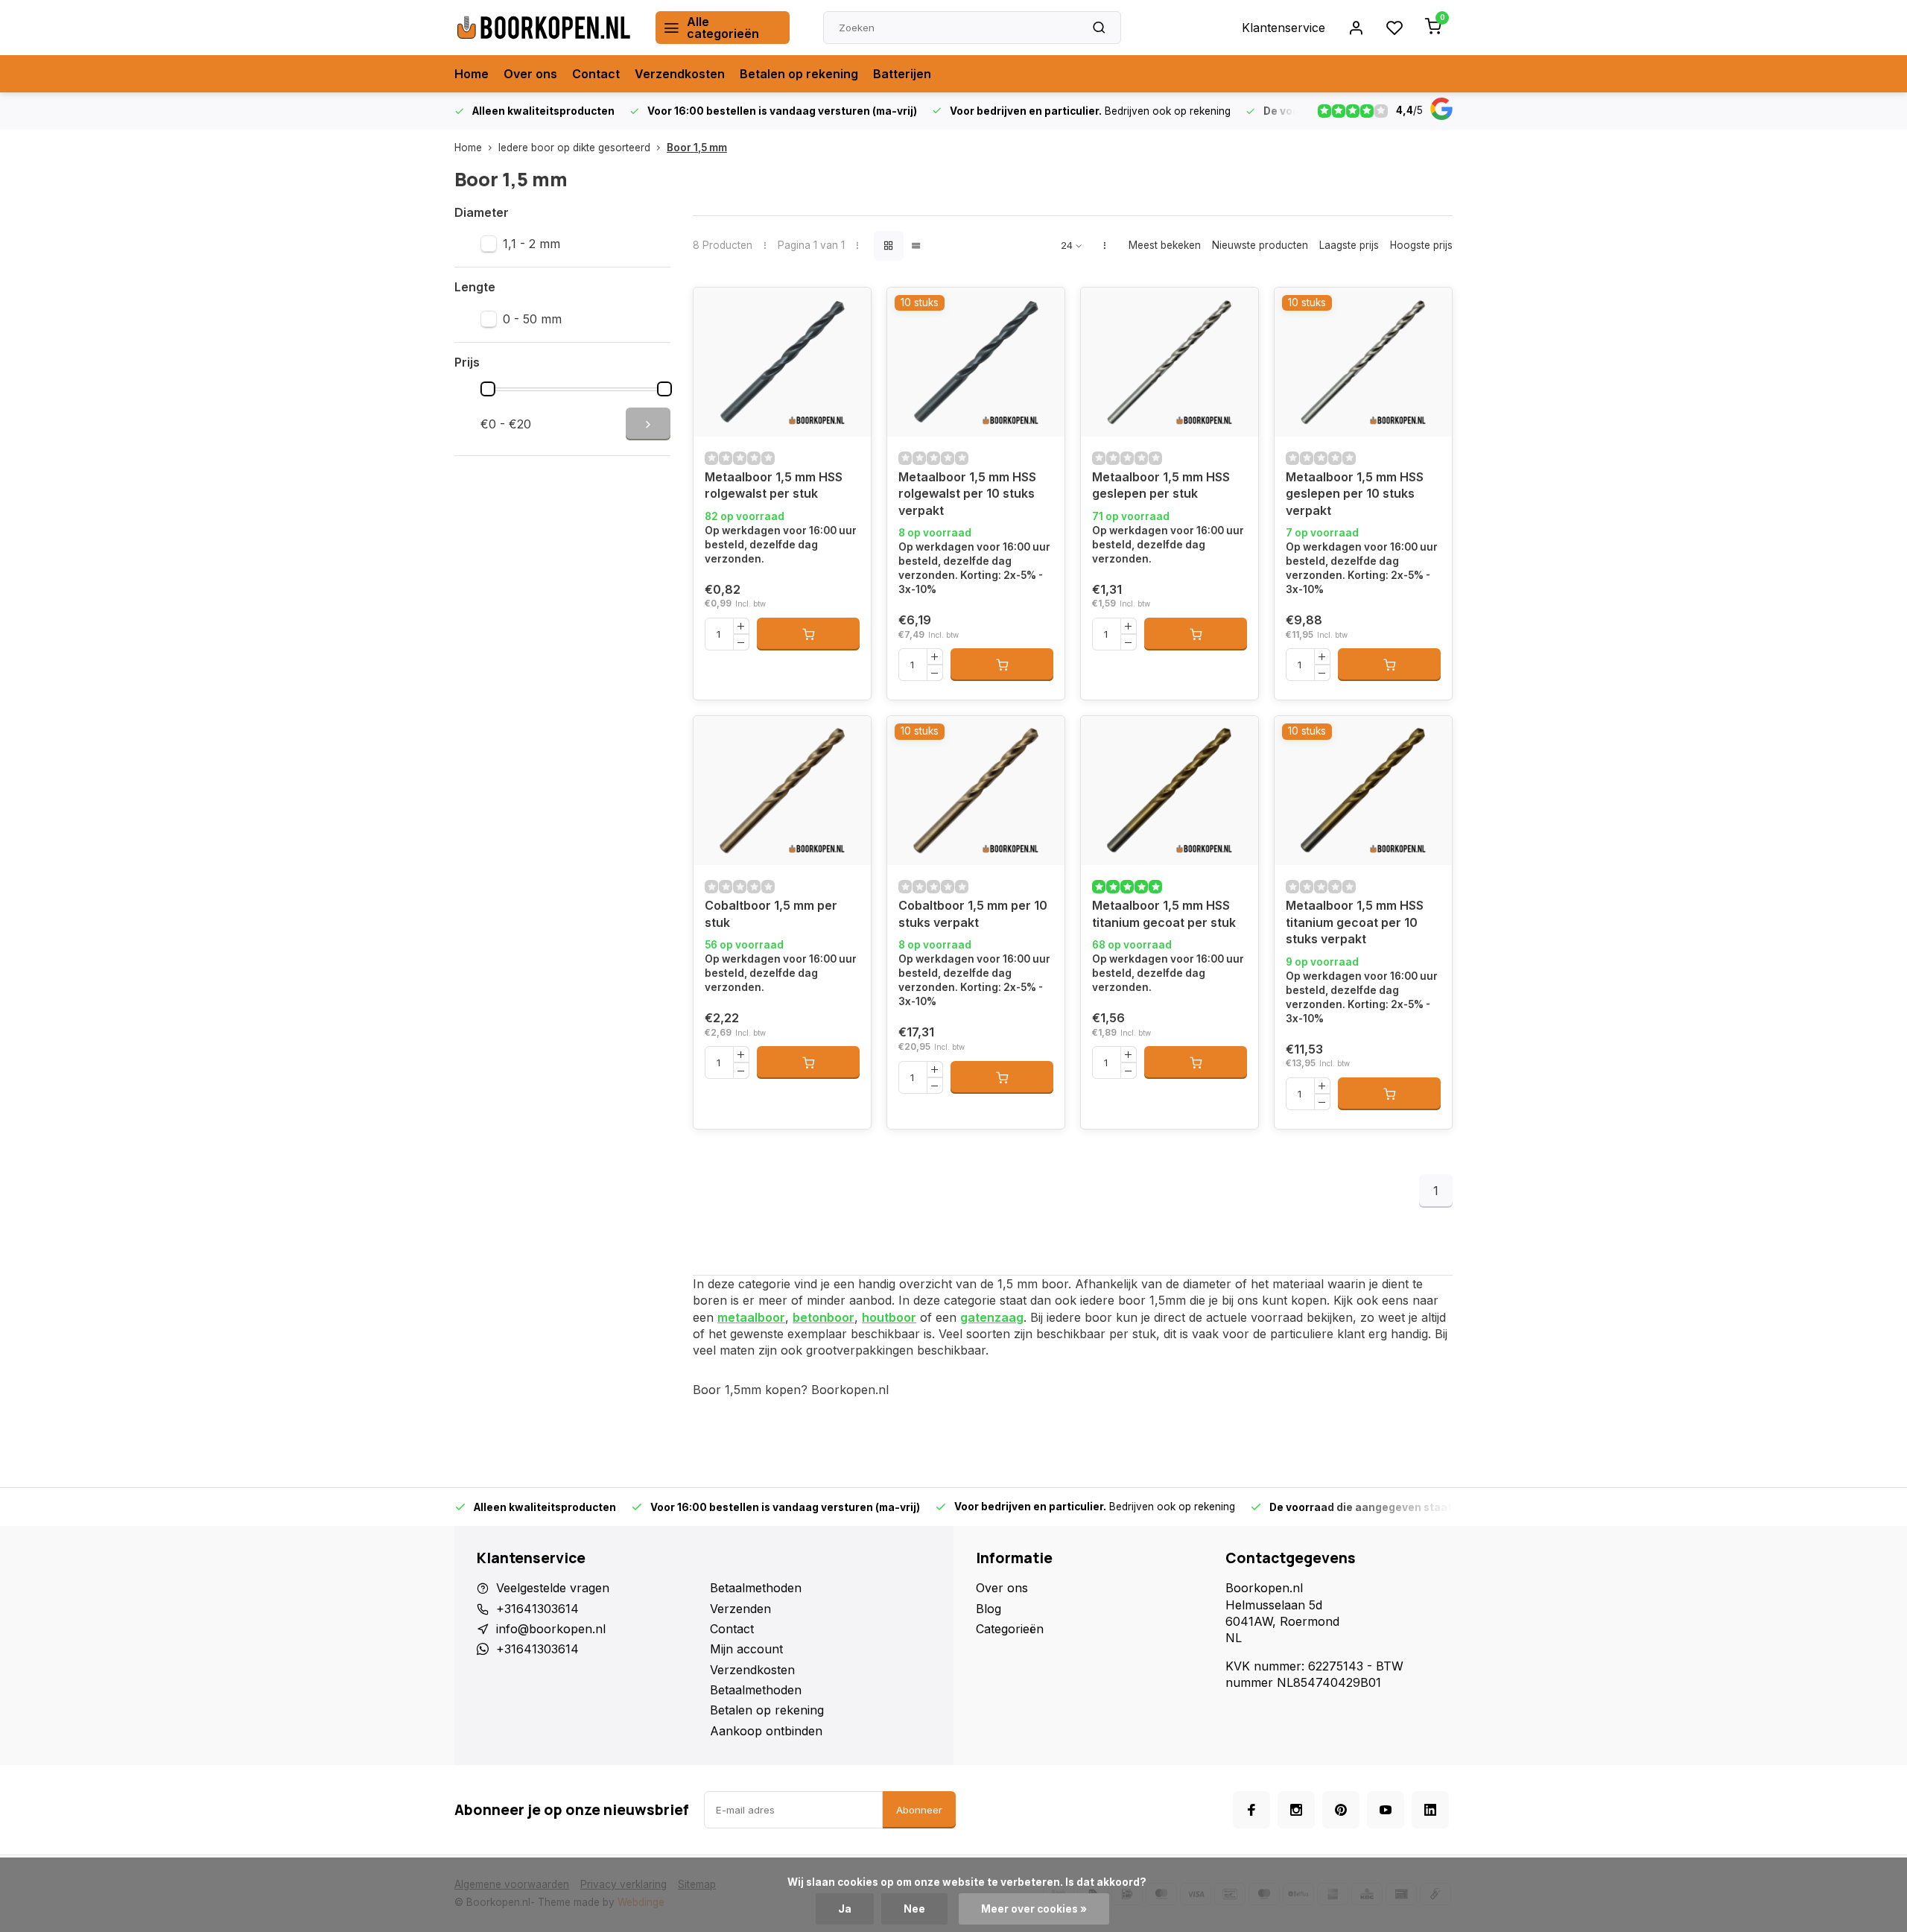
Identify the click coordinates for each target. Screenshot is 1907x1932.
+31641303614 (537, 1609)
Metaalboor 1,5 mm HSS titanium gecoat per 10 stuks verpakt (1355, 922)
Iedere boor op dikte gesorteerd (574, 148)
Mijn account (746, 1649)
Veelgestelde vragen (553, 1588)
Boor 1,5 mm (697, 148)
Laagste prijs (1349, 245)
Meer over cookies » (1034, 1909)
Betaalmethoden (756, 1588)
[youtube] (1386, 1810)
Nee (914, 1909)
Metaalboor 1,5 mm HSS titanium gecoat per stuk (1164, 913)
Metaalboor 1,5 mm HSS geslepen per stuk (1161, 485)
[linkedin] (1430, 1810)
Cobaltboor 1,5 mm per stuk (771, 913)
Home (472, 74)
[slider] (488, 389)
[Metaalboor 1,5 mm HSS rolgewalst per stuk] (782, 362)
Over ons (530, 74)
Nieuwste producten (1260, 245)
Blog (989, 1609)
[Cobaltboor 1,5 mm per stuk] (782, 791)
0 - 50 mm (532, 319)
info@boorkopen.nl (551, 1629)
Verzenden (740, 1609)
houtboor (889, 1317)
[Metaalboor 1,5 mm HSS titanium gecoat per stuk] (1170, 791)
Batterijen (902, 74)
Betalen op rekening (799, 74)
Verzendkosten (680, 74)
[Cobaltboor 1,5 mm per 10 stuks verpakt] (976, 791)
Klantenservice (1284, 28)
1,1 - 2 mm (532, 244)
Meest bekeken (1165, 245)
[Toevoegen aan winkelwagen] (808, 634)
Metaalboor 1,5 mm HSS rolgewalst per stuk (774, 485)
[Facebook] (1251, 1810)
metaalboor (751, 1317)
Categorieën (1010, 1629)
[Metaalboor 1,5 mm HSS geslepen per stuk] (1170, 362)
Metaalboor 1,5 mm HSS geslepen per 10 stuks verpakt (1355, 494)
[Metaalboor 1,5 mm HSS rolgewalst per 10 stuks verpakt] (976, 362)
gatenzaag (992, 1317)
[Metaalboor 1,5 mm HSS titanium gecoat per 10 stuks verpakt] (1363, 791)
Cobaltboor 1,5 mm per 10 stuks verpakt (973, 913)
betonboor (824, 1317)
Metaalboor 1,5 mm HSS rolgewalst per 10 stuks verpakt (967, 494)
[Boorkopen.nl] (544, 28)
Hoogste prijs (1421, 245)
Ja (845, 1909)
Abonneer (919, 1810)
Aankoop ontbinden (766, 1731)
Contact (596, 74)
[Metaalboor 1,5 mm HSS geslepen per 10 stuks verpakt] (1363, 362)
